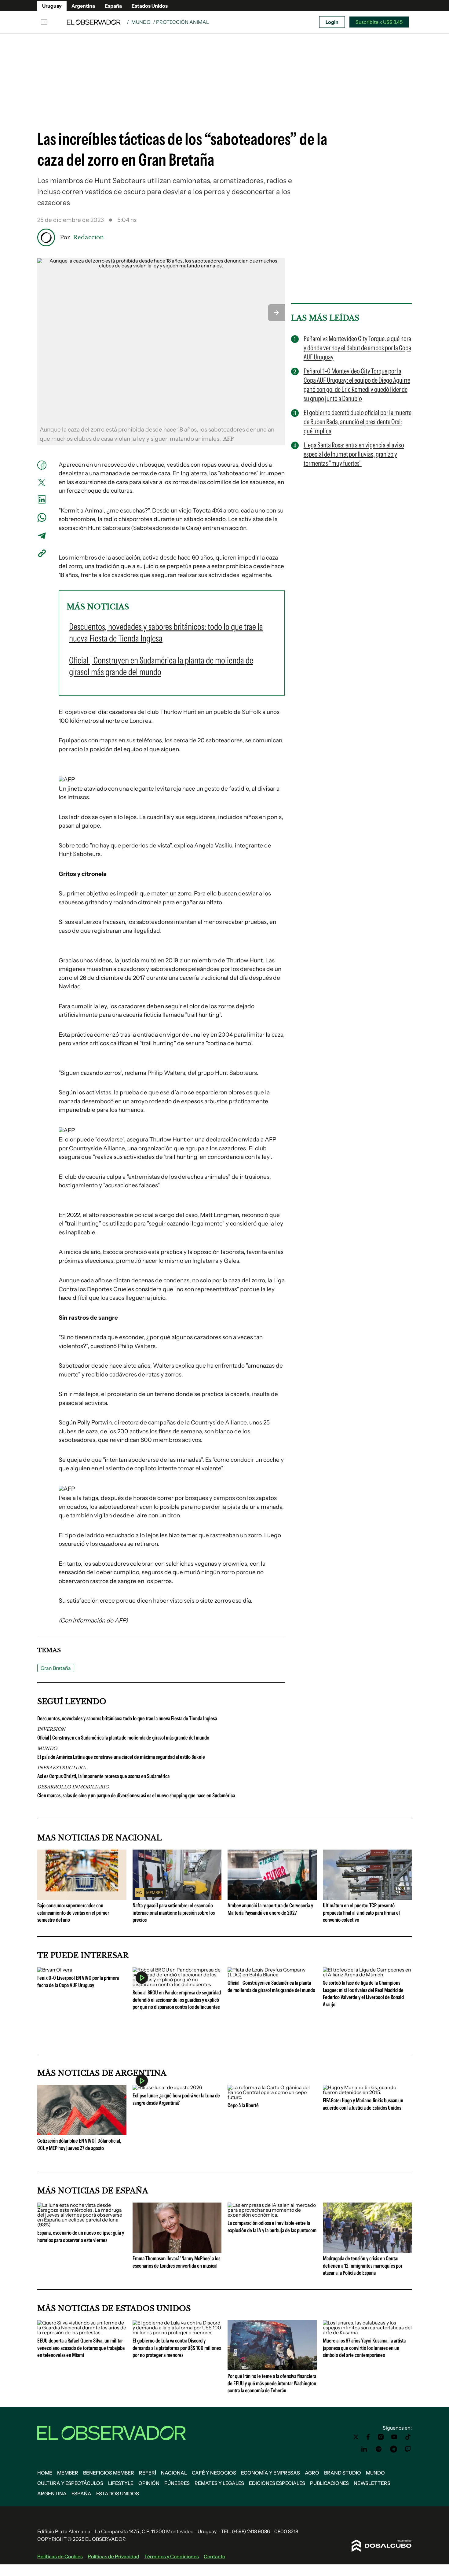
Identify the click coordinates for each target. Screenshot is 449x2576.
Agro (312, 2473)
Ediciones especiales (277, 2483)
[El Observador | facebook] (368, 2437)
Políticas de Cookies (60, 2556)
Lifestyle (121, 2483)
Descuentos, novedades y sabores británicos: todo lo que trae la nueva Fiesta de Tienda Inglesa (127, 1718)
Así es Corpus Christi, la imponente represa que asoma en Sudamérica (103, 1776)
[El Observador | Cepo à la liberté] (272, 2097)
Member (68, 2473)
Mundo (141, 22)
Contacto (214, 2556)
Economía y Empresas (270, 2473)
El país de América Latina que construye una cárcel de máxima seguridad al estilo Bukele (121, 1757)
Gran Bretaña (56, 1668)
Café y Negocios (214, 2473)
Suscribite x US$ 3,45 (379, 22)
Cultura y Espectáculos (70, 2483)
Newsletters (372, 2483)
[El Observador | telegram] (393, 2449)
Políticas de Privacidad (113, 2556)
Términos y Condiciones (172, 2556)
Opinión (149, 2483)
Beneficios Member (109, 2473)
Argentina (83, 6)
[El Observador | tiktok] (408, 2437)
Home (45, 2473)
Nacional (174, 2473)
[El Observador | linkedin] (364, 2449)
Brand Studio (343, 2473)
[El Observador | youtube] (394, 2437)
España (113, 6)
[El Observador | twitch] (408, 2449)
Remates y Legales (219, 2483)
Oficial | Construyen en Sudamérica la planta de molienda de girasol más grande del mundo (123, 1738)
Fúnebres (177, 2483)
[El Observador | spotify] (379, 2449)
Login (332, 22)
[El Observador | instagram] (381, 2437)
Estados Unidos (150, 6)
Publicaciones (329, 2483)
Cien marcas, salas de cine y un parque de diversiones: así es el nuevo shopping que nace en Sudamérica (136, 1795)
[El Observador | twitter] (356, 2437)
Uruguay (52, 6)
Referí (148, 2473)
